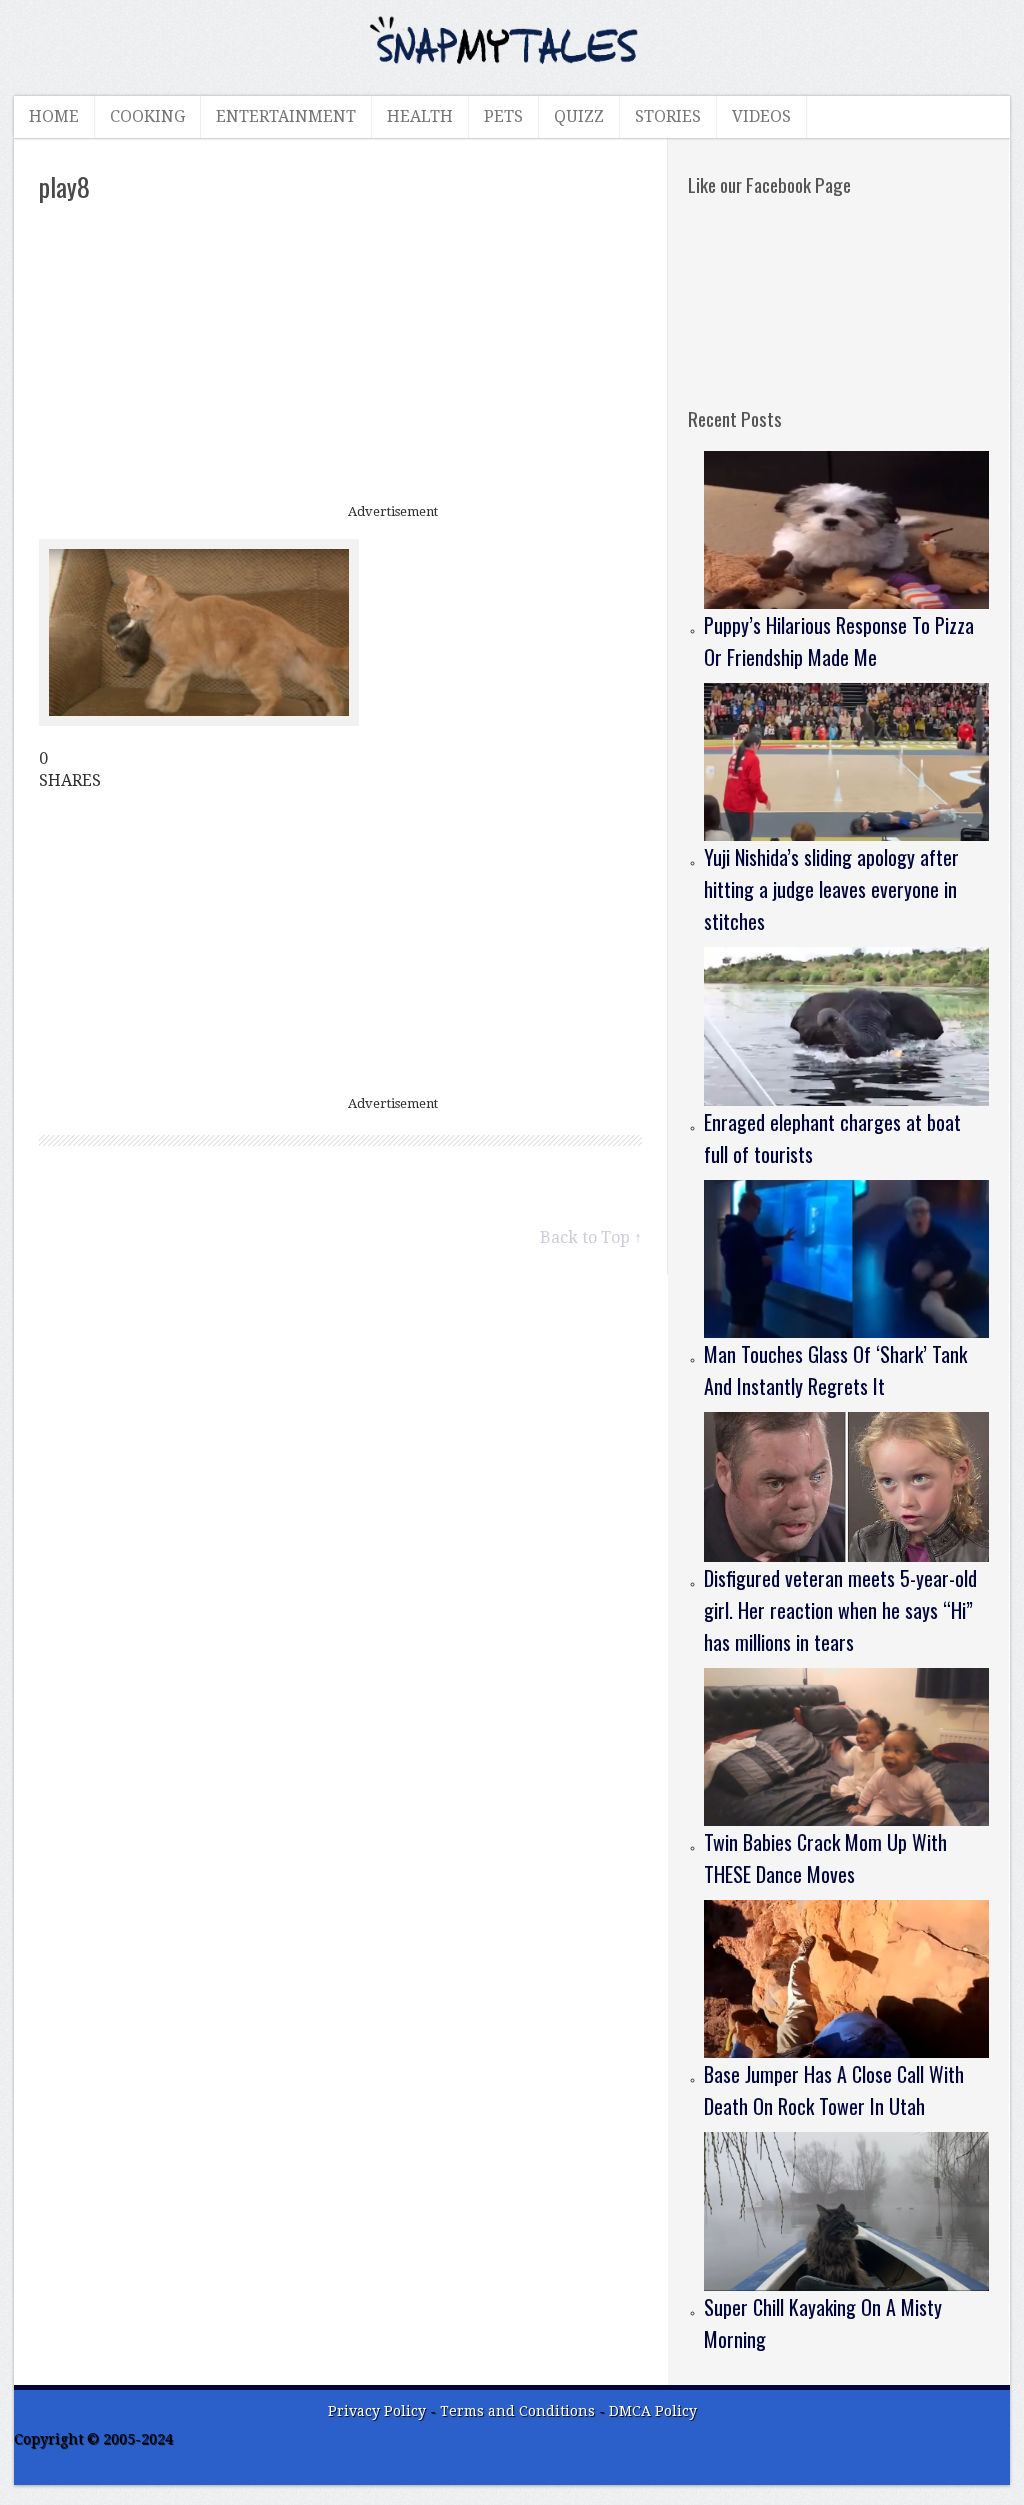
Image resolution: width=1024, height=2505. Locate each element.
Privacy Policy (377, 2411)
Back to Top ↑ (591, 1237)
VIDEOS (761, 116)
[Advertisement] (341, 355)
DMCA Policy (653, 2411)
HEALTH (420, 116)
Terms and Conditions (519, 2411)
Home (54, 116)
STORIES (668, 116)
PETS (503, 116)
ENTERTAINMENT (286, 116)
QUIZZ (579, 116)
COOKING (147, 116)
